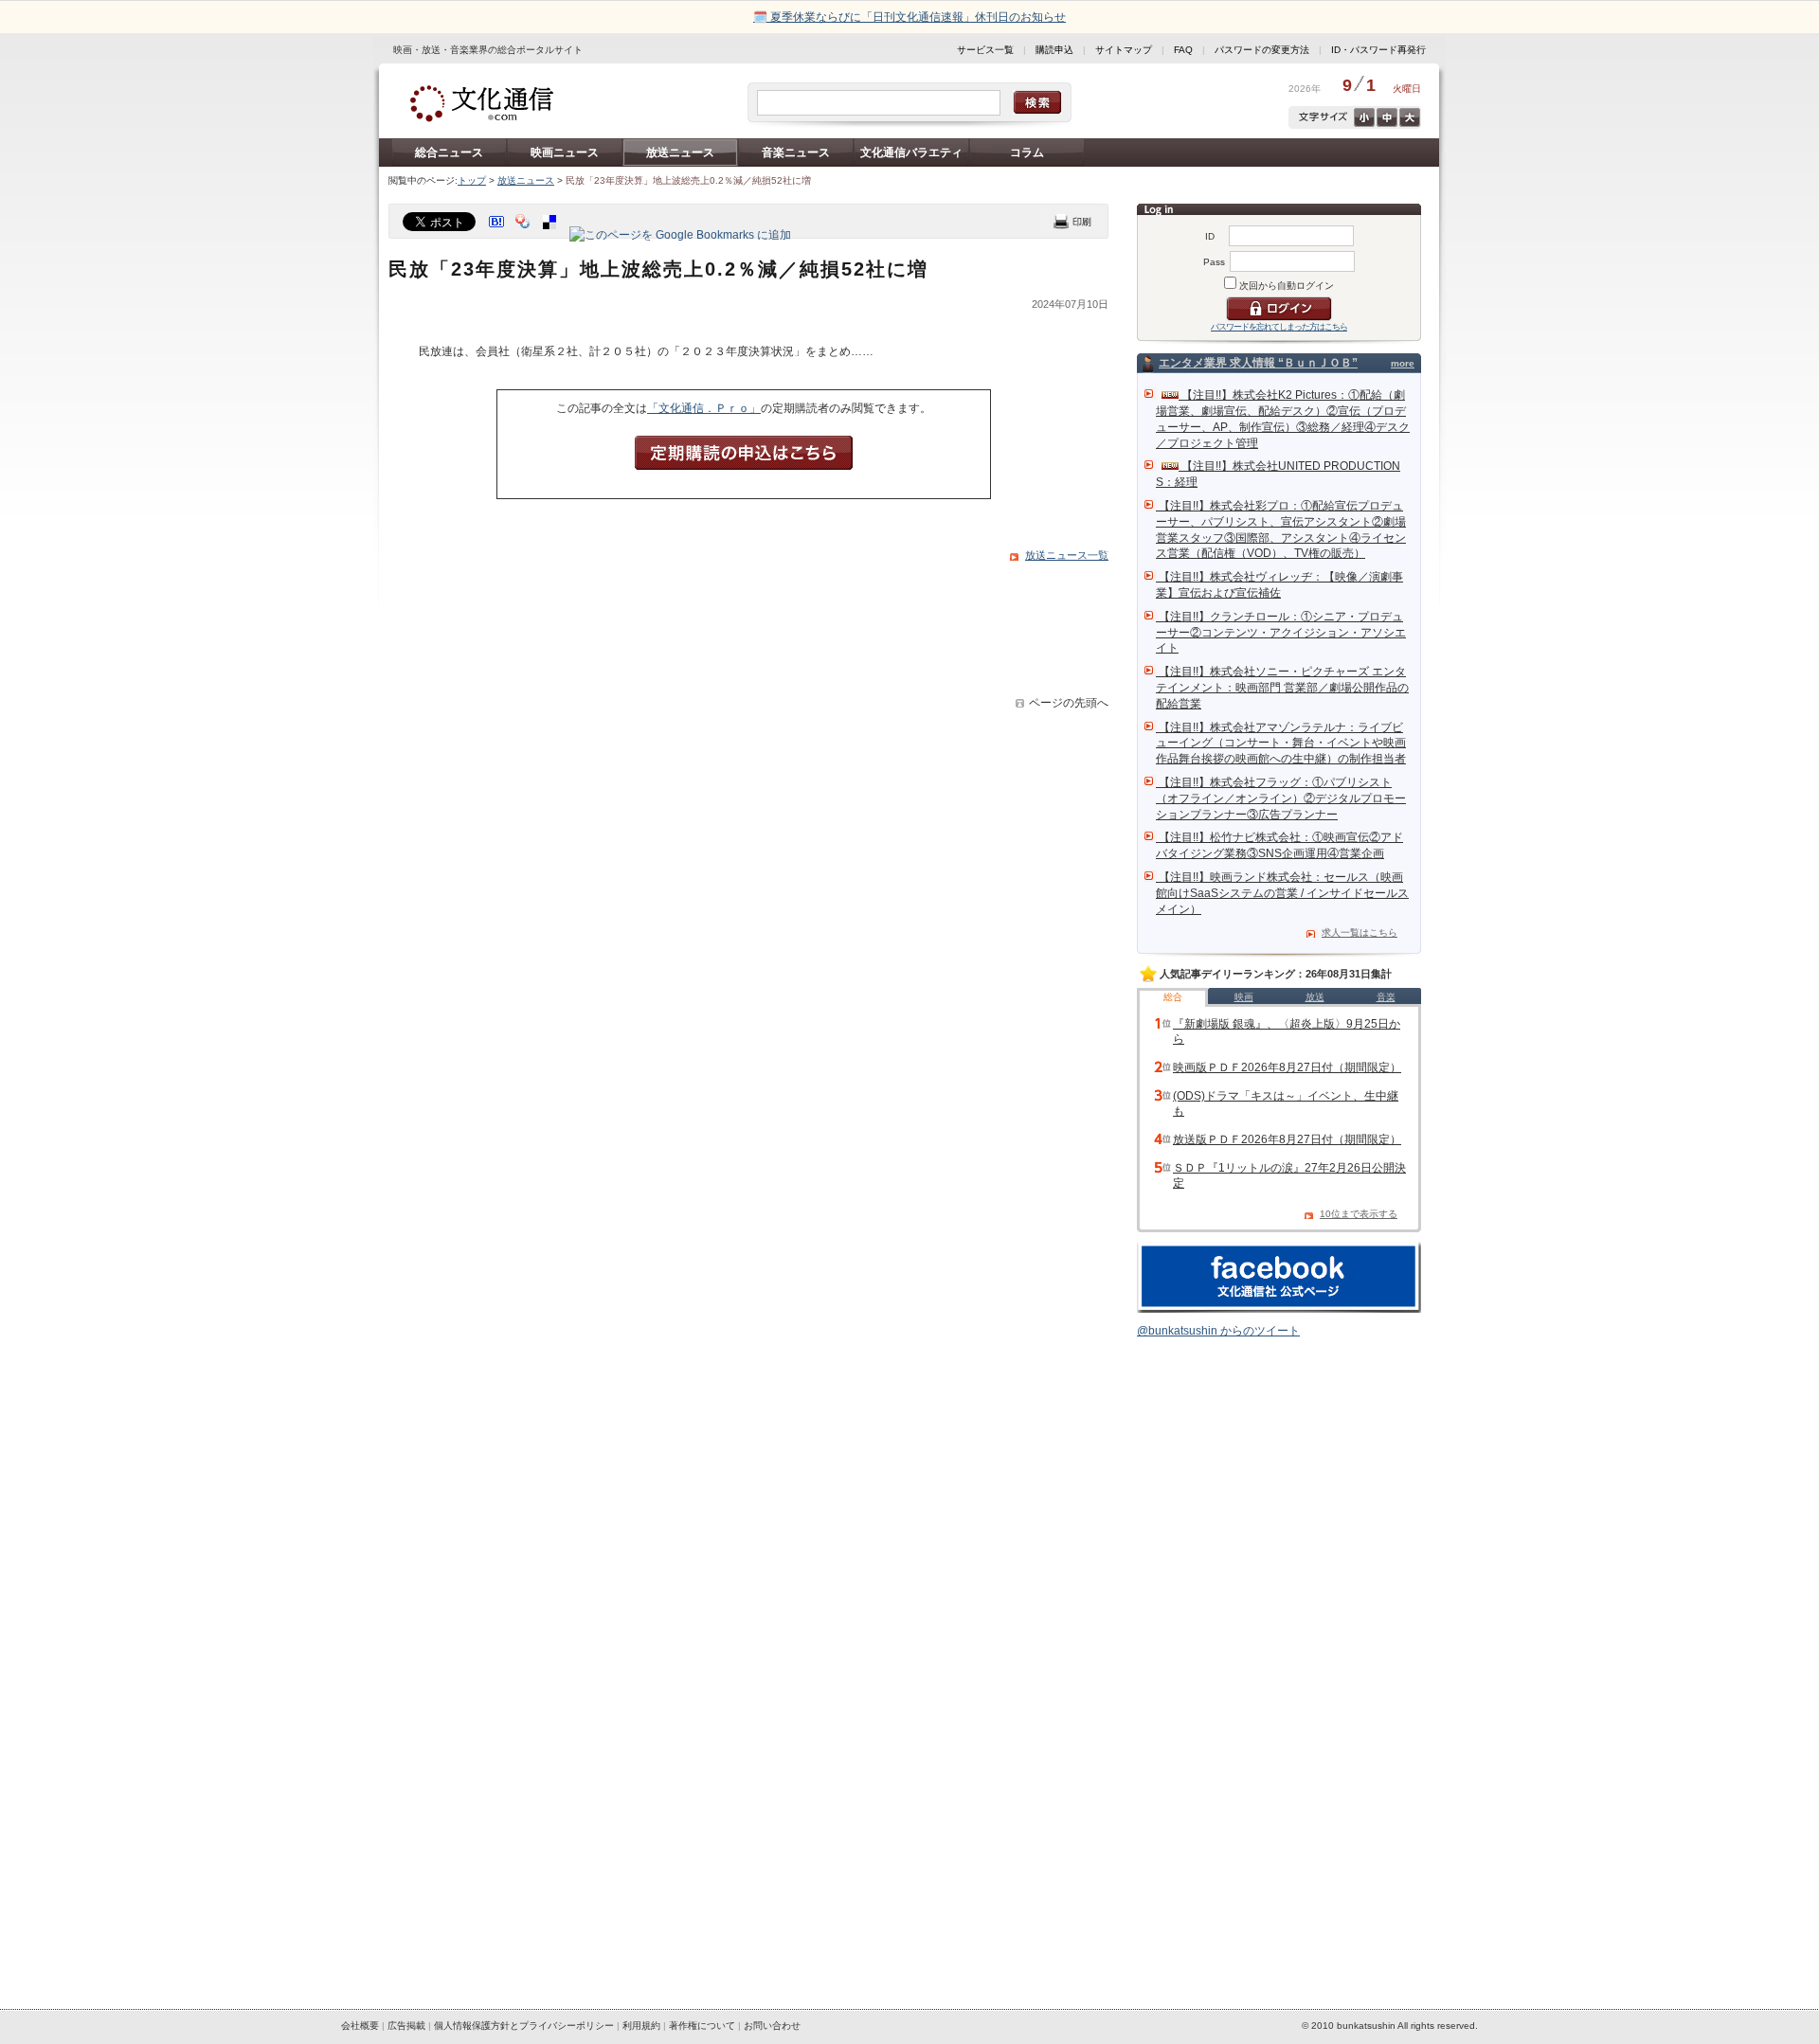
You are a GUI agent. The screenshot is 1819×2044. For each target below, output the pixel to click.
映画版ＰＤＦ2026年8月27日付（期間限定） (1287, 1067)
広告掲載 (406, 2026)
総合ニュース (449, 152)
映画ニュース (565, 152)
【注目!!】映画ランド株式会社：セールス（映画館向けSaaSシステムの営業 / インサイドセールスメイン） (1282, 893)
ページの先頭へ (1069, 703)
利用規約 (641, 2026)
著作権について (702, 2026)
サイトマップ (1124, 50)
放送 (1315, 997)
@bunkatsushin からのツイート (1218, 1331)
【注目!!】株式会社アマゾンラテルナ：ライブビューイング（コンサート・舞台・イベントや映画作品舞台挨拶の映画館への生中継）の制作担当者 (1281, 744)
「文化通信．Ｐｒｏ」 (704, 408)
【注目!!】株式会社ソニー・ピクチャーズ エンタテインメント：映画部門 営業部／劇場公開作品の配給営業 (1282, 688)
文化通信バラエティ (911, 152)
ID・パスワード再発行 (1378, 50)
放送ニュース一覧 (1067, 555)
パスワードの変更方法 (1262, 50)
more (1403, 363)
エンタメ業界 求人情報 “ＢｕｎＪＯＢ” (1258, 363)
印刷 (1072, 221)
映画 (1244, 997)
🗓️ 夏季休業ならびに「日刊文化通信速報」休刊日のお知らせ (909, 17)
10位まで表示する (1359, 1214)
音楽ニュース (796, 152)
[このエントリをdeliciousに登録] (551, 235)
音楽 (1386, 997)
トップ (472, 180)
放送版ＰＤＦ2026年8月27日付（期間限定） (1287, 1139)
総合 (1173, 997)
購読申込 (1054, 50)
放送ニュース (680, 152)
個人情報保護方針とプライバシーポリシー (524, 2026)
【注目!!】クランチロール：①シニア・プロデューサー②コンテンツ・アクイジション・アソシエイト (1281, 633)
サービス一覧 (985, 50)
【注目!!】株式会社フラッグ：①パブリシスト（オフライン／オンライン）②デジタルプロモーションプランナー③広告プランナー (1281, 798)
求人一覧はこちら (1360, 932)
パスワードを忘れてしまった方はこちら (1279, 327)
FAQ (1183, 50)
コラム (1027, 152)
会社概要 (360, 2026)
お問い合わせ (772, 2026)
